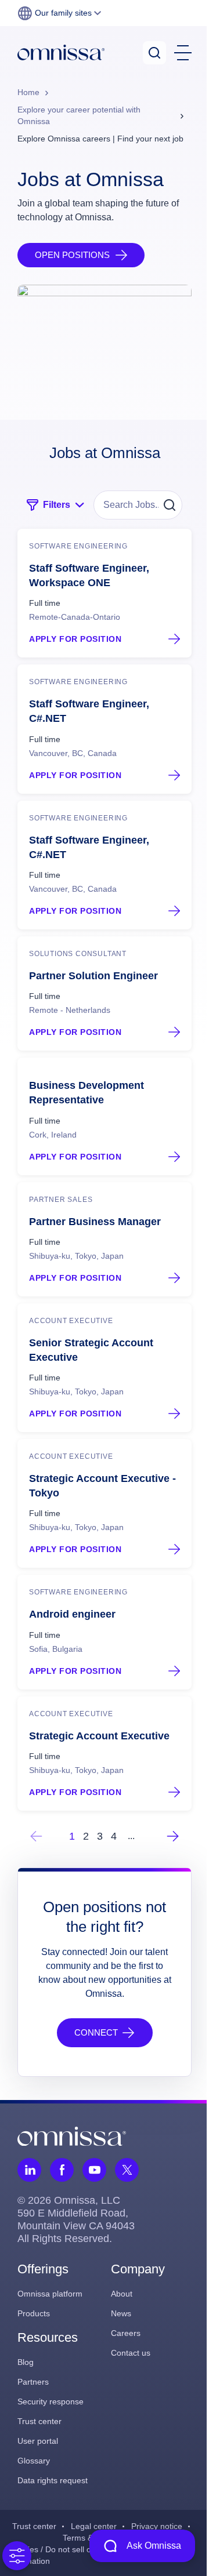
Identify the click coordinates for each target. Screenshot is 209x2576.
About (122, 2294)
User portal (38, 2441)
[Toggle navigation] (183, 53)
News (121, 2313)
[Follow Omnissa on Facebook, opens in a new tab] (62, 2170)
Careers (126, 2333)
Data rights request (53, 2480)
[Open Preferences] (17, 2556)
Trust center (39, 2421)
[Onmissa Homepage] (61, 52)
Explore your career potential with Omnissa (79, 115)
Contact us (131, 2353)
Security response (51, 2401)
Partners (33, 2382)
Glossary (34, 2461)
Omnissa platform (50, 2294)
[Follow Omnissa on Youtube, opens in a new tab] (94, 2170)
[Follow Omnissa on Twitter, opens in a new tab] (127, 2170)
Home (28, 92)
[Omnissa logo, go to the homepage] (72, 2136)
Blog (26, 2362)
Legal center (94, 2526)
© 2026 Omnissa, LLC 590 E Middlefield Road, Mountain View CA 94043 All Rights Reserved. (76, 2219)
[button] (59, 13)
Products (34, 2313)
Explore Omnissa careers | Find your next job (100, 139)
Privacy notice (157, 2526)
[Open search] (154, 53)
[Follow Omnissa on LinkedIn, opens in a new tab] (29, 2170)
